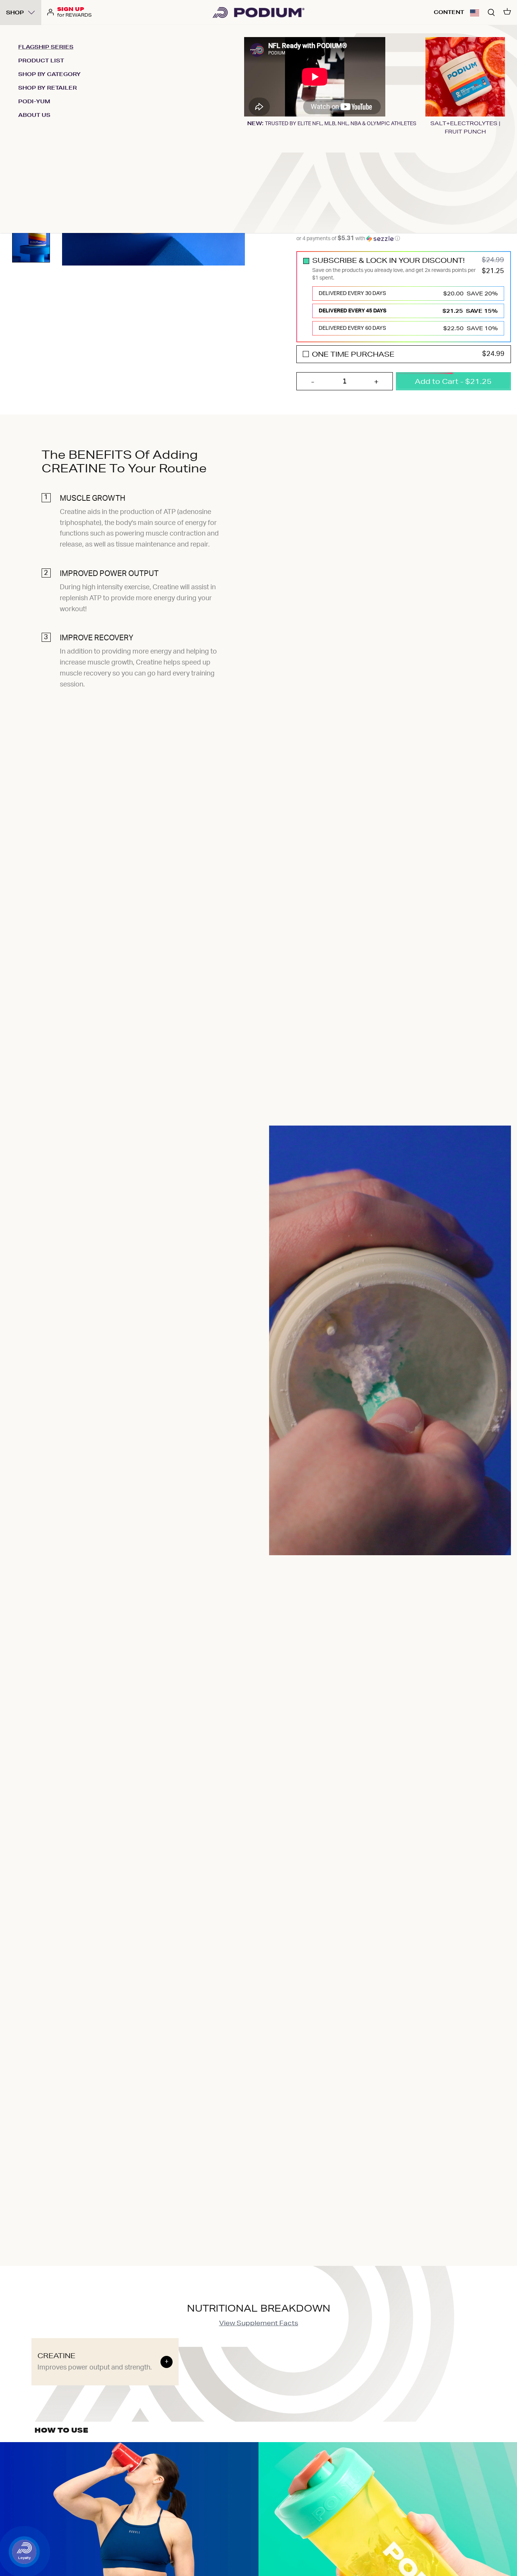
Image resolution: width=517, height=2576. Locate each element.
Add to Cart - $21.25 (453, 381)
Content (449, 12)
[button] (475, 12)
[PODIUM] (258, 12)
